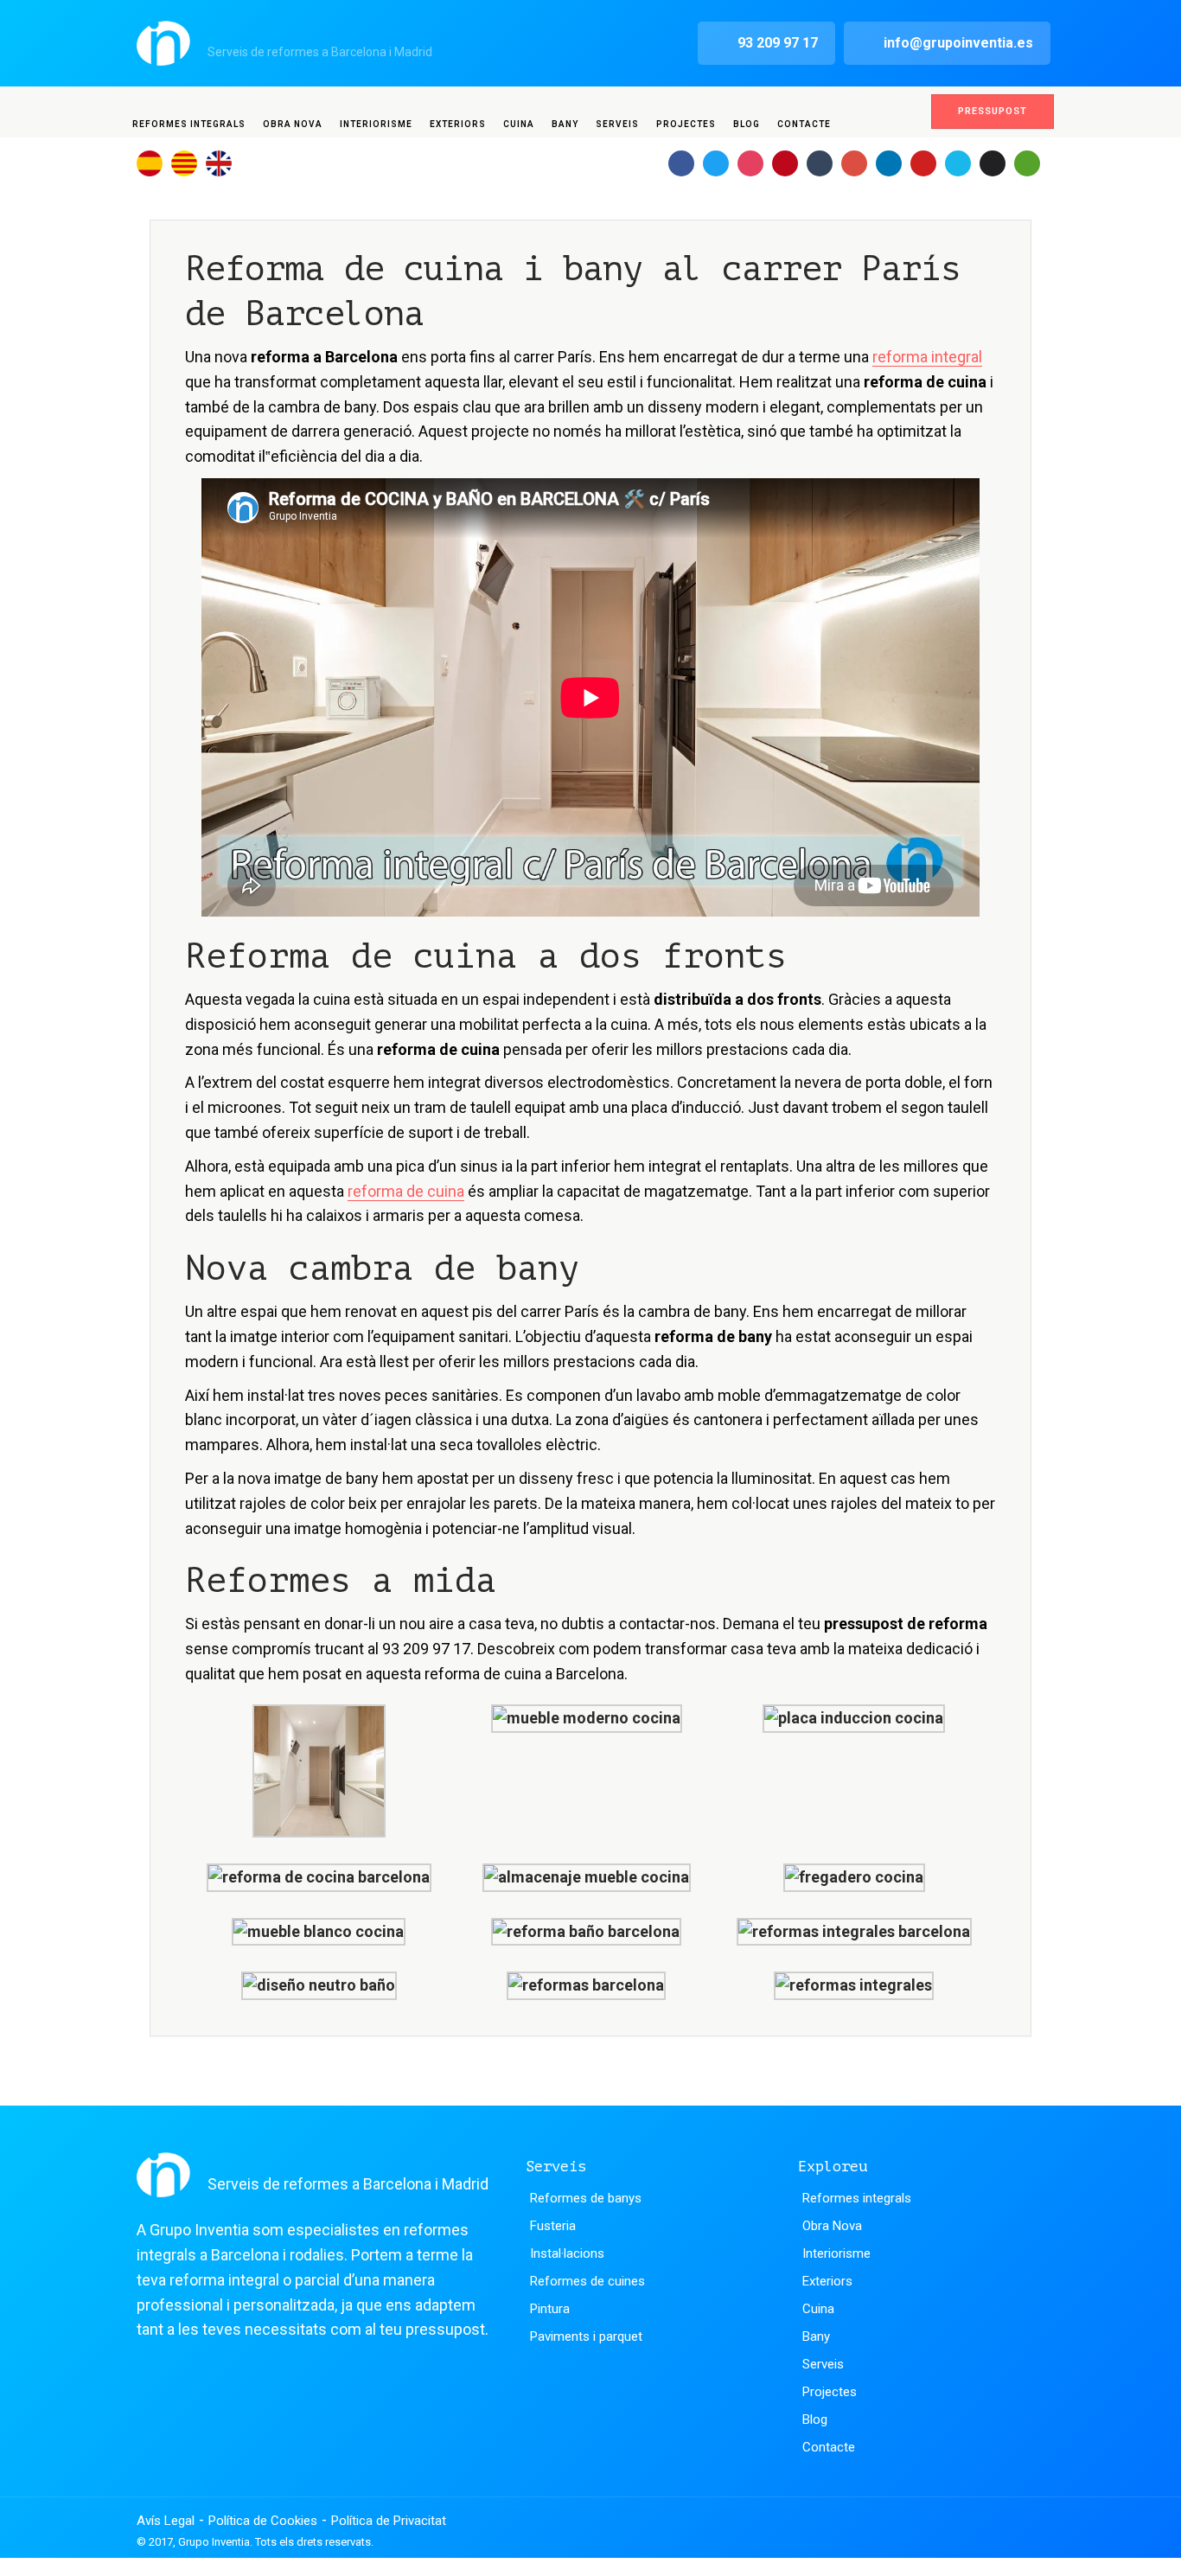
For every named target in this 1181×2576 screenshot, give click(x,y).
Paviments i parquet (586, 2336)
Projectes (686, 124)
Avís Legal (166, 2521)
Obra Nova (293, 124)
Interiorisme (376, 124)
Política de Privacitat (389, 2521)
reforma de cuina (406, 1191)
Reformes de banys (586, 2198)
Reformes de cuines (587, 2281)
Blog (747, 124)
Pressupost (993, 111)
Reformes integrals (189, 124)
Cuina (519, 124)
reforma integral (927, 357)
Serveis (617, 124)
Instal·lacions (567, 2253)
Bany (565, 124)
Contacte (804, 124)
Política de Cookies (263, 2521)
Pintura (550, 2309)
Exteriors (458, 124)
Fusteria (553, 2226)
